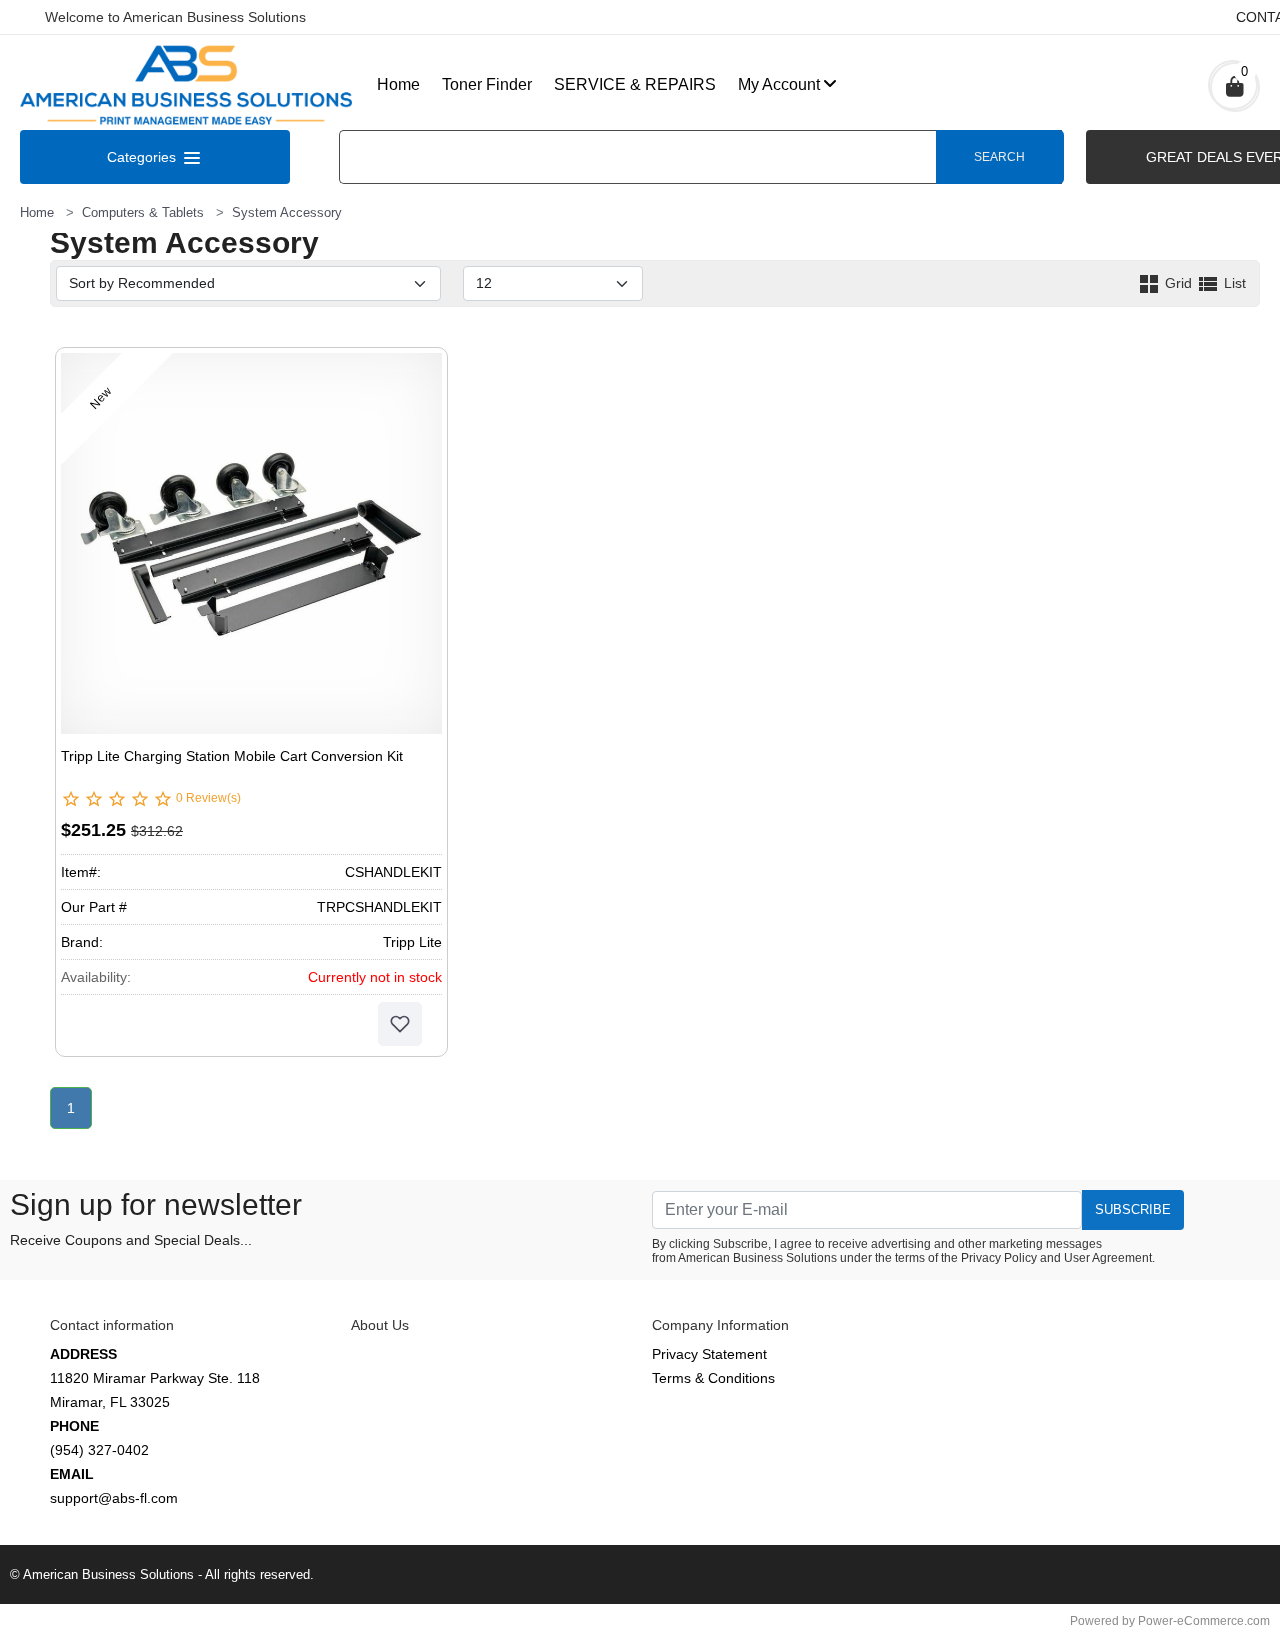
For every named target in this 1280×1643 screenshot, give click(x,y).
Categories (143, 157)
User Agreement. (1109, 1258)
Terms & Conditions (713, 1378)
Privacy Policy (999, 1258)
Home (398, 84)
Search (999, 157)
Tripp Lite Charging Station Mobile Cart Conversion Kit (232, 756)
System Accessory (287, 212)
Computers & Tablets (143, 212)
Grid (1178, 283)
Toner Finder (487, 84)
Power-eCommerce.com (1204, 1621)
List (1233, 283)
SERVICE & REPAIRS (635, 84)
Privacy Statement (709, 1354)
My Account (779, 84)
